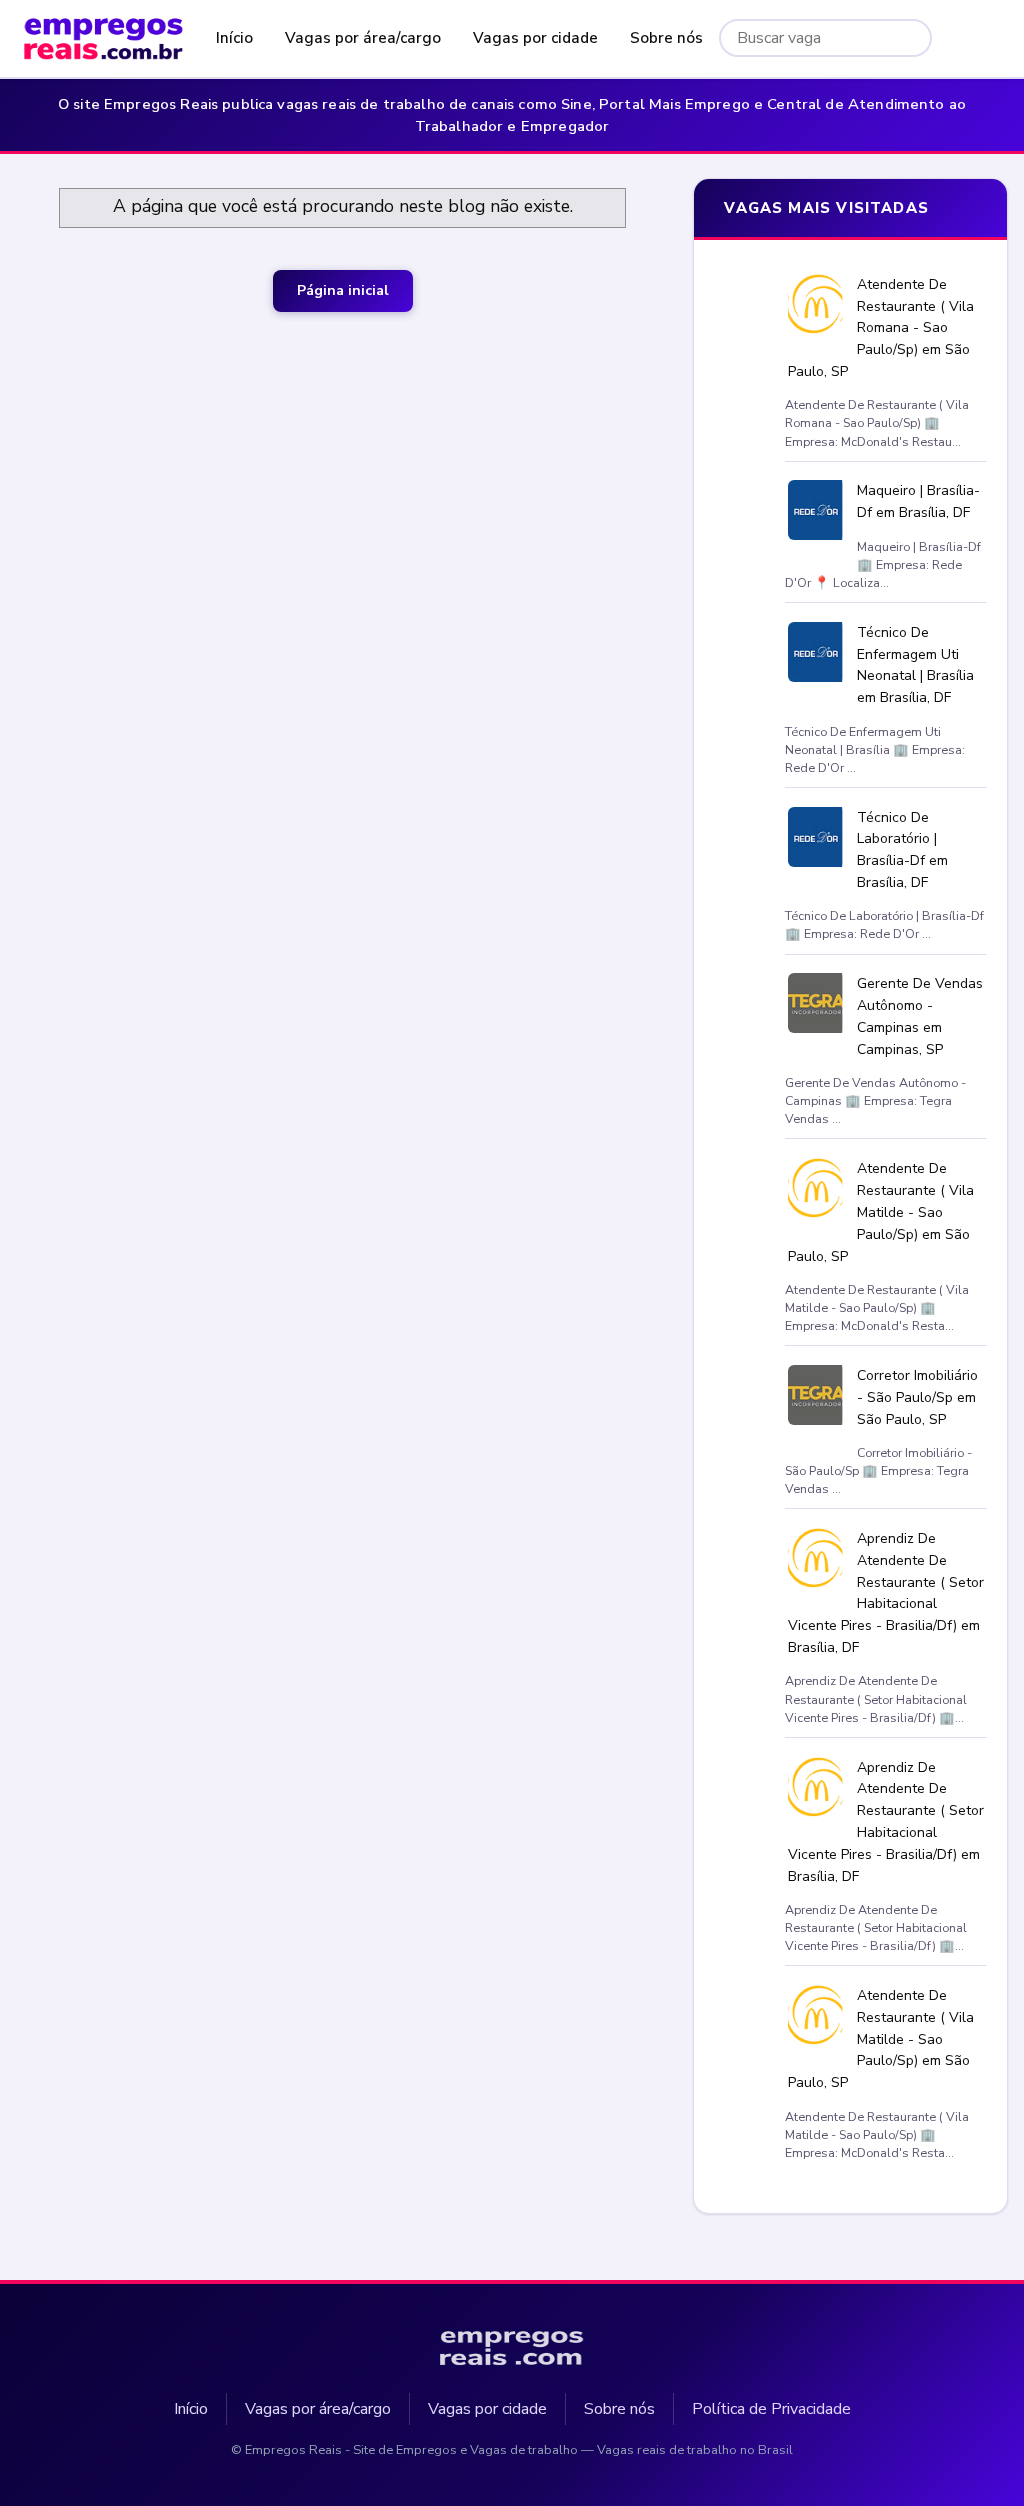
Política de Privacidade (771, 2409)
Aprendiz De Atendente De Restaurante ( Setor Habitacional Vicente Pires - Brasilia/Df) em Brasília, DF (886, 1593)
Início (234, 38)
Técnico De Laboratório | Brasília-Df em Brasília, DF (902, 850)
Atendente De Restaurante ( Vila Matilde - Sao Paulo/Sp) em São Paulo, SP (881, 1212)
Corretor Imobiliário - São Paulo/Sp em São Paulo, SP (917, 1397)
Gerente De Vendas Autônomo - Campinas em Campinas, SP (920, 1016)
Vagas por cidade (535, 38)
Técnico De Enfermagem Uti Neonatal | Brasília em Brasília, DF (915, 665)
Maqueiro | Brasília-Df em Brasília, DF (918, 501)
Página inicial (343, 290)
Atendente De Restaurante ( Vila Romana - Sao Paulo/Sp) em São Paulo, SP (881, 328)
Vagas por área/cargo (363, 38)
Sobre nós (666, 38)
